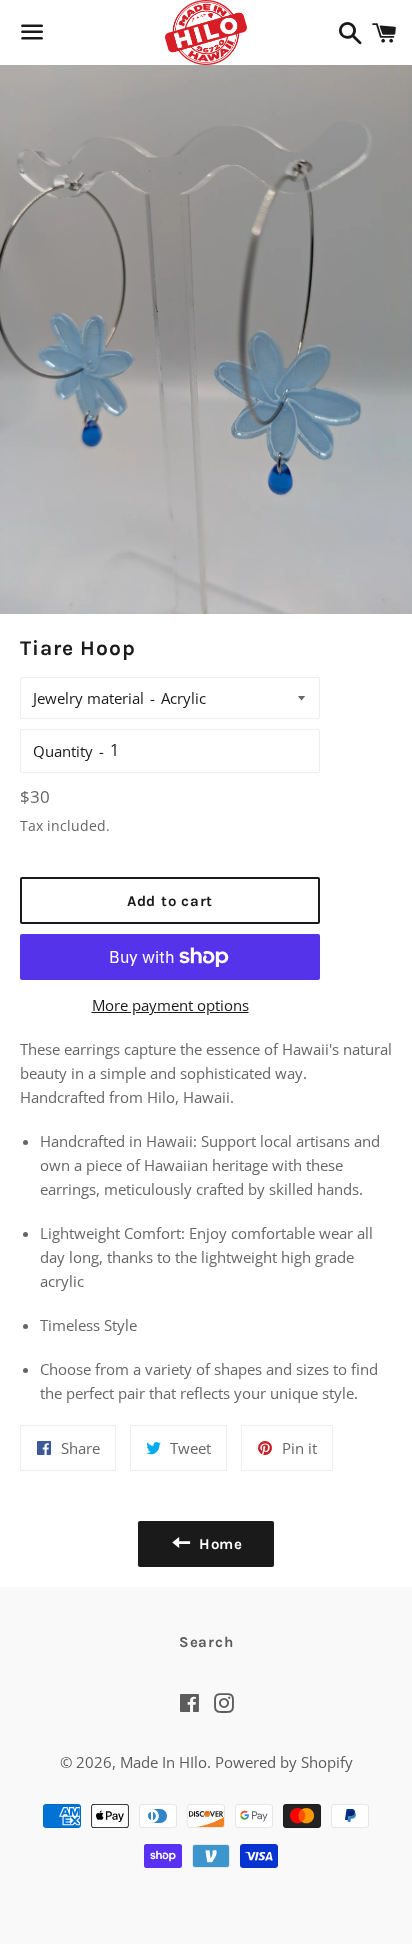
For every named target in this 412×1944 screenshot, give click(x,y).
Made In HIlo (163, 1762)
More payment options (170, 1005)
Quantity (63, 751)
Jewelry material (88, 698)
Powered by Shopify (284, 1762)
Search (206, 1642)
